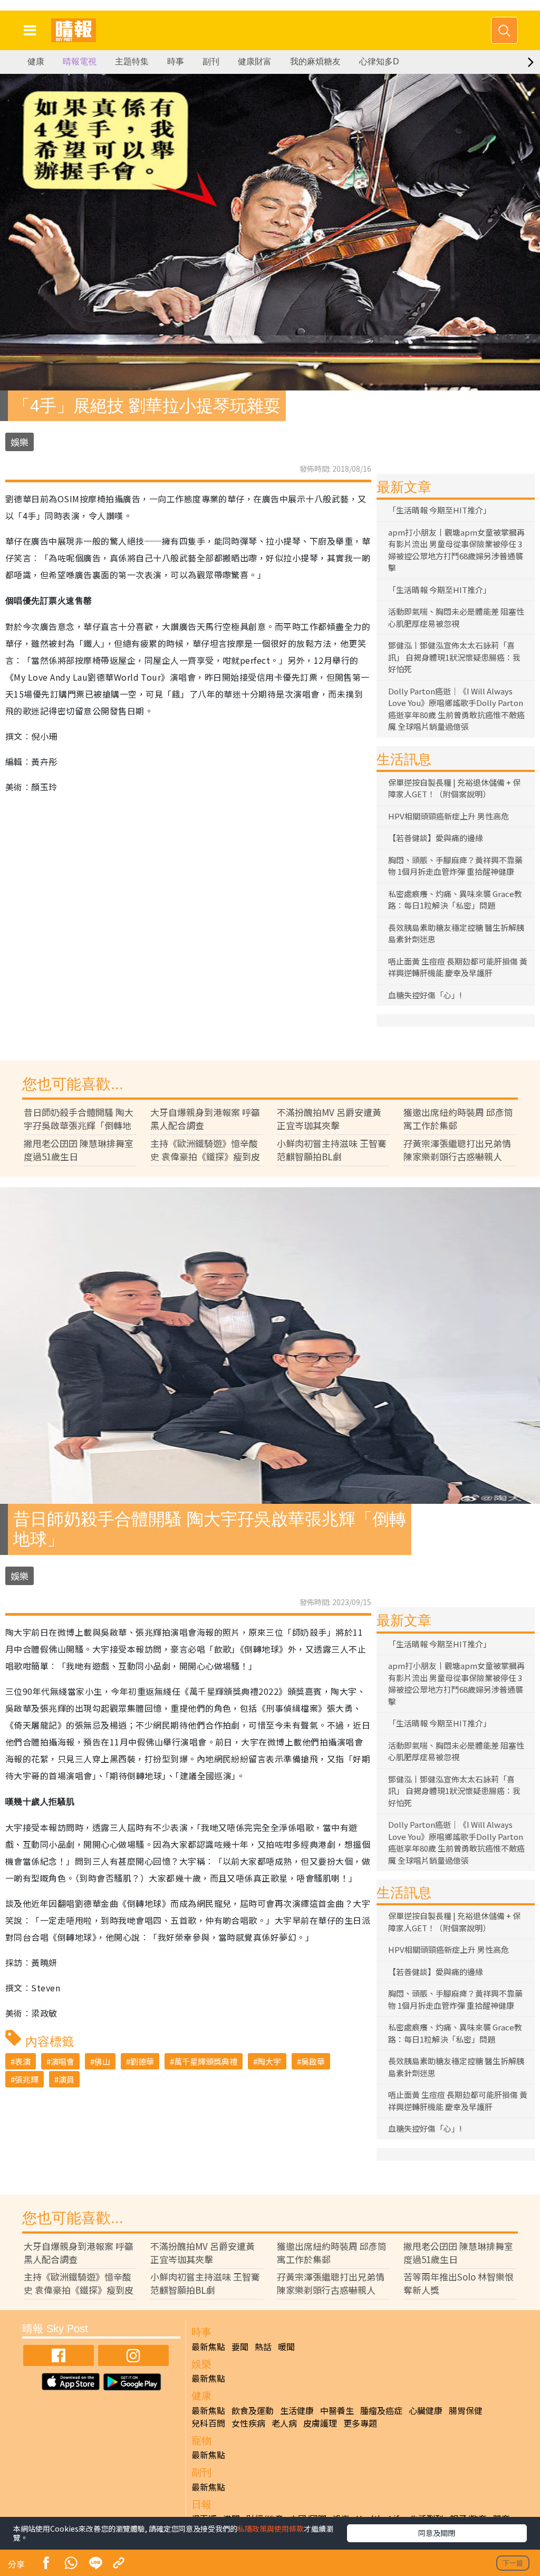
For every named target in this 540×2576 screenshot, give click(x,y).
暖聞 (286, 2346)
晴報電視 (80, 61)
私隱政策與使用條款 (271, 2529)
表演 (23, 2061)
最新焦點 (208, 2346)
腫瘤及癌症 (381, 2410)
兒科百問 (208, 2423)
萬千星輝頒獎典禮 (206, 2061)
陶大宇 (269, 2061)
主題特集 (132, 61)
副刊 (211, 61)
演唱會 (62, 2061)
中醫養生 (337, 2410)
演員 (66, 2079)
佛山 (102, 2061)
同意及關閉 (437, 2533)
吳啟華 (313, 2061)
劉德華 (142, 2061)
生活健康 (297, 2410)
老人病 (284, 2423)
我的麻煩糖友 (315, 61)
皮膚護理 (320, 2423)
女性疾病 (248, 2423)
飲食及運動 (253, 2410)
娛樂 (20, 442)
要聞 (240, 2346)
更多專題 (360, 2423)
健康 (36, 61)
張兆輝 (27, 2079)
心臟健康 (426, 2410)
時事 (176, 61)
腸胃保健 (466, 2410)
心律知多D (379, 61)
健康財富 (255, 61)
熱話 (263, 2346)
